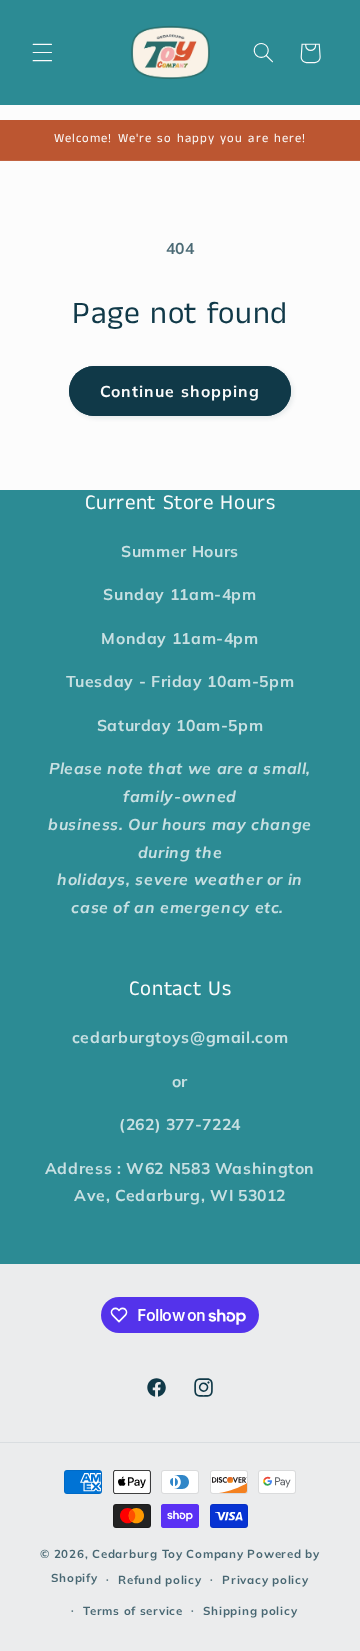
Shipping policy (250, 1610)
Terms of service (133, 1610)
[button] (42, 53)
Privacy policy (265, 1579)
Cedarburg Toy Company (167, 1553)
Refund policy (160, 1579)
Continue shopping (180, 391)
